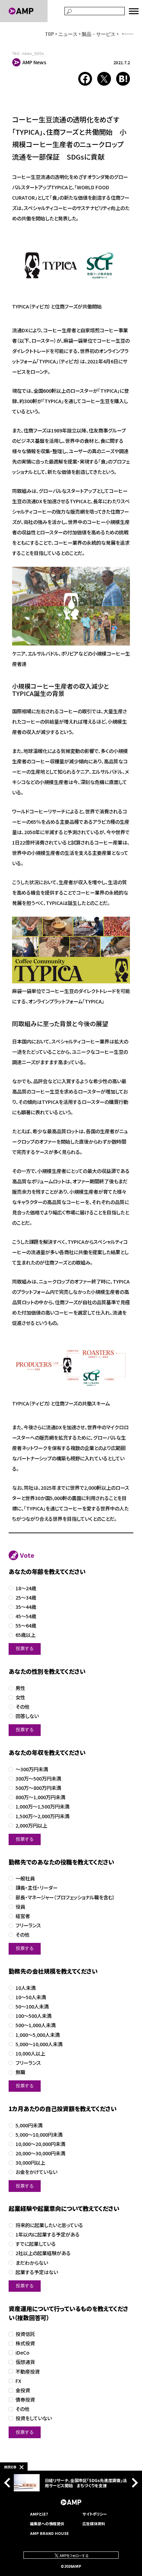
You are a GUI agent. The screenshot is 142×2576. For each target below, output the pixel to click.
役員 (20, 1907)
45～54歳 (26, 1616)
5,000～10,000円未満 (39, 2135)
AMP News (34, 62)
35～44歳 (26, 1607)
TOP (50, 34)
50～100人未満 (32, 2007)
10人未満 (26, 1988)
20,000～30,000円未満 (40, 2153)
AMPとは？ (39, 2514)
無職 (20, 2072)
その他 (22, 1707)
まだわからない (32, 2263)
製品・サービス (99, 34)
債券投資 (25, 2400)
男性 (20, 1688)
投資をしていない (34, 2418)
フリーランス (28, 1925)
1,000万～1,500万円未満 (42, 1807)
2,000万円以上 (31, 1826)
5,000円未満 (29, 2125)
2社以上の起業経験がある (43, 2253)
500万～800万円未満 (38, 1788)
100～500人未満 (33, 2016)
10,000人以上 (30, 2054)
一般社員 (25, 1878)
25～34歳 (26, 1598)
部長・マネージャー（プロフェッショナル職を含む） (65, 1897)
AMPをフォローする (74, 2555)
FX (18, 2381)
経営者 (23, 1916)
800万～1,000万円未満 (40, 1797)
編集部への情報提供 (47, 2523)
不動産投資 (28, 2372)
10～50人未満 (31, 1997)
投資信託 (25, 2334)
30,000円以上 (30, 2163)
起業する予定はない (37, 2272)
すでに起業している (36, 2244)
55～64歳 (26, 1626)
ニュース (68, 34)
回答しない (27, 1716)
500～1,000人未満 (35, 2025)
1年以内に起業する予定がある (48, 2235)
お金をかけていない (36, 2172)
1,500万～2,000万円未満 (42, 1816)
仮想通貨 (25, 2362)
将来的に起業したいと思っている (49, 2225)
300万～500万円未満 (38, 1779)
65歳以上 (26, 1635)
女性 (20, 1697)
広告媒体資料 (94, 2523)
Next (133, 2483)
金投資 (23, 2390)
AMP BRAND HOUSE (49, 2533)
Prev (9, 2483)
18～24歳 (26, 1588)
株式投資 (25, 2343)
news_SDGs (33, 53)
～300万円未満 (32, 1769)
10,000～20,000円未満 (40, 2144)
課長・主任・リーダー (37, 1888)
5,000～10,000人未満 (39, 2044)
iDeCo (22, 2353)
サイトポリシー (95, 2514)
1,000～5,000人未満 (38, 2035)
